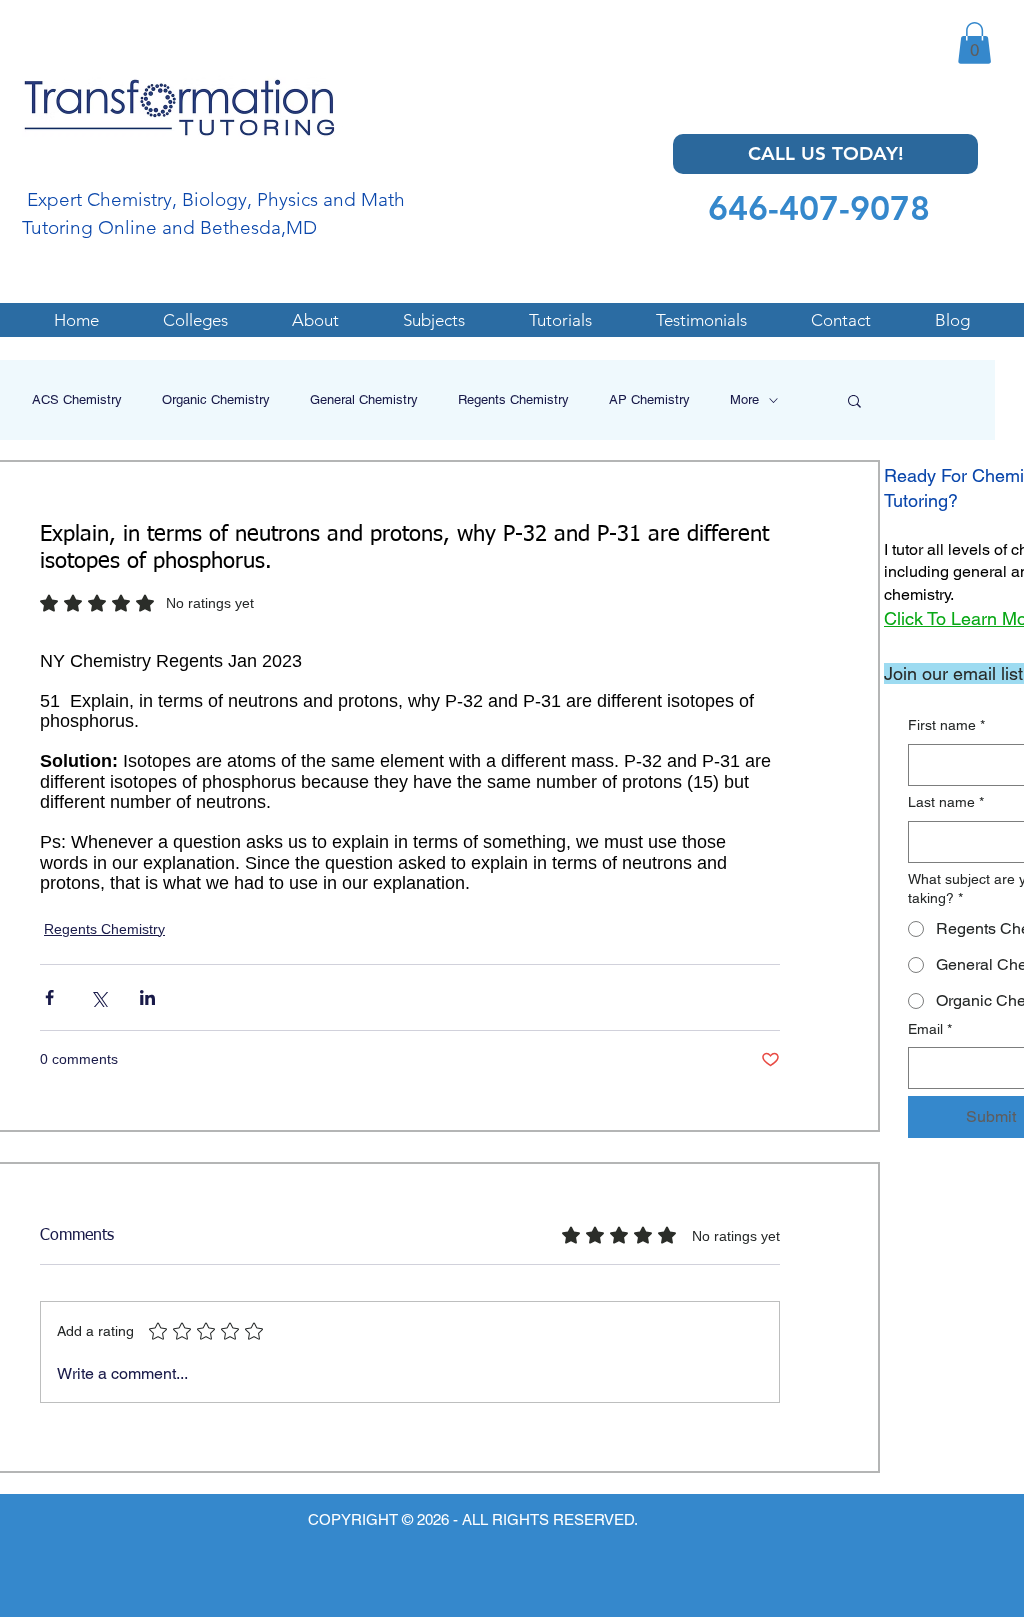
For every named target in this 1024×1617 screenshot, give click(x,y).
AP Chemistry (649, 399)
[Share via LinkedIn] (147, 997)
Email (930, 1029)
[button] (974, 43)
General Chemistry (364, 399)
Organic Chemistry (216, 399)
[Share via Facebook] (49, 997)
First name (946, 725)
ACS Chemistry (77, 399)
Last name (946, 802)
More (744, 399)
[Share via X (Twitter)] (98, 997)
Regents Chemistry (513, 399)
